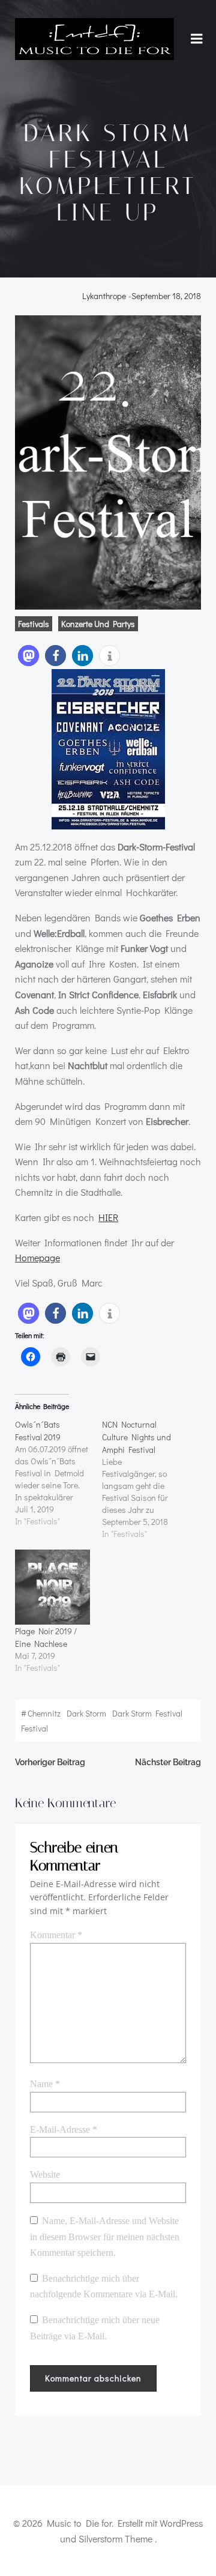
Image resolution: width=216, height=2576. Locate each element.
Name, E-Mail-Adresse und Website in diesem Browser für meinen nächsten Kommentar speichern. (105, 2237)
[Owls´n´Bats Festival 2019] (58, 1473)
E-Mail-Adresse (64, 2129)
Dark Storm (86, 1713)
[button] (28, 656)
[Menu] (197, 39)
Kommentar (56, 1935)
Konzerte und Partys (98, 624)
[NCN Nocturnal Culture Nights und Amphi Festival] (145, 1479)
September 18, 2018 (166, 296)
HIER (108, 1217)
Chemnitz (44, 1713)
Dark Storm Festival (147, 1713)
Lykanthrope (104, 296)
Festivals (34, 624)
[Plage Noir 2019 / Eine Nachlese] (52, 1587)
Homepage (37, 1257)
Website (45, 2174)
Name (45, 2084)
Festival (34, 1728)
